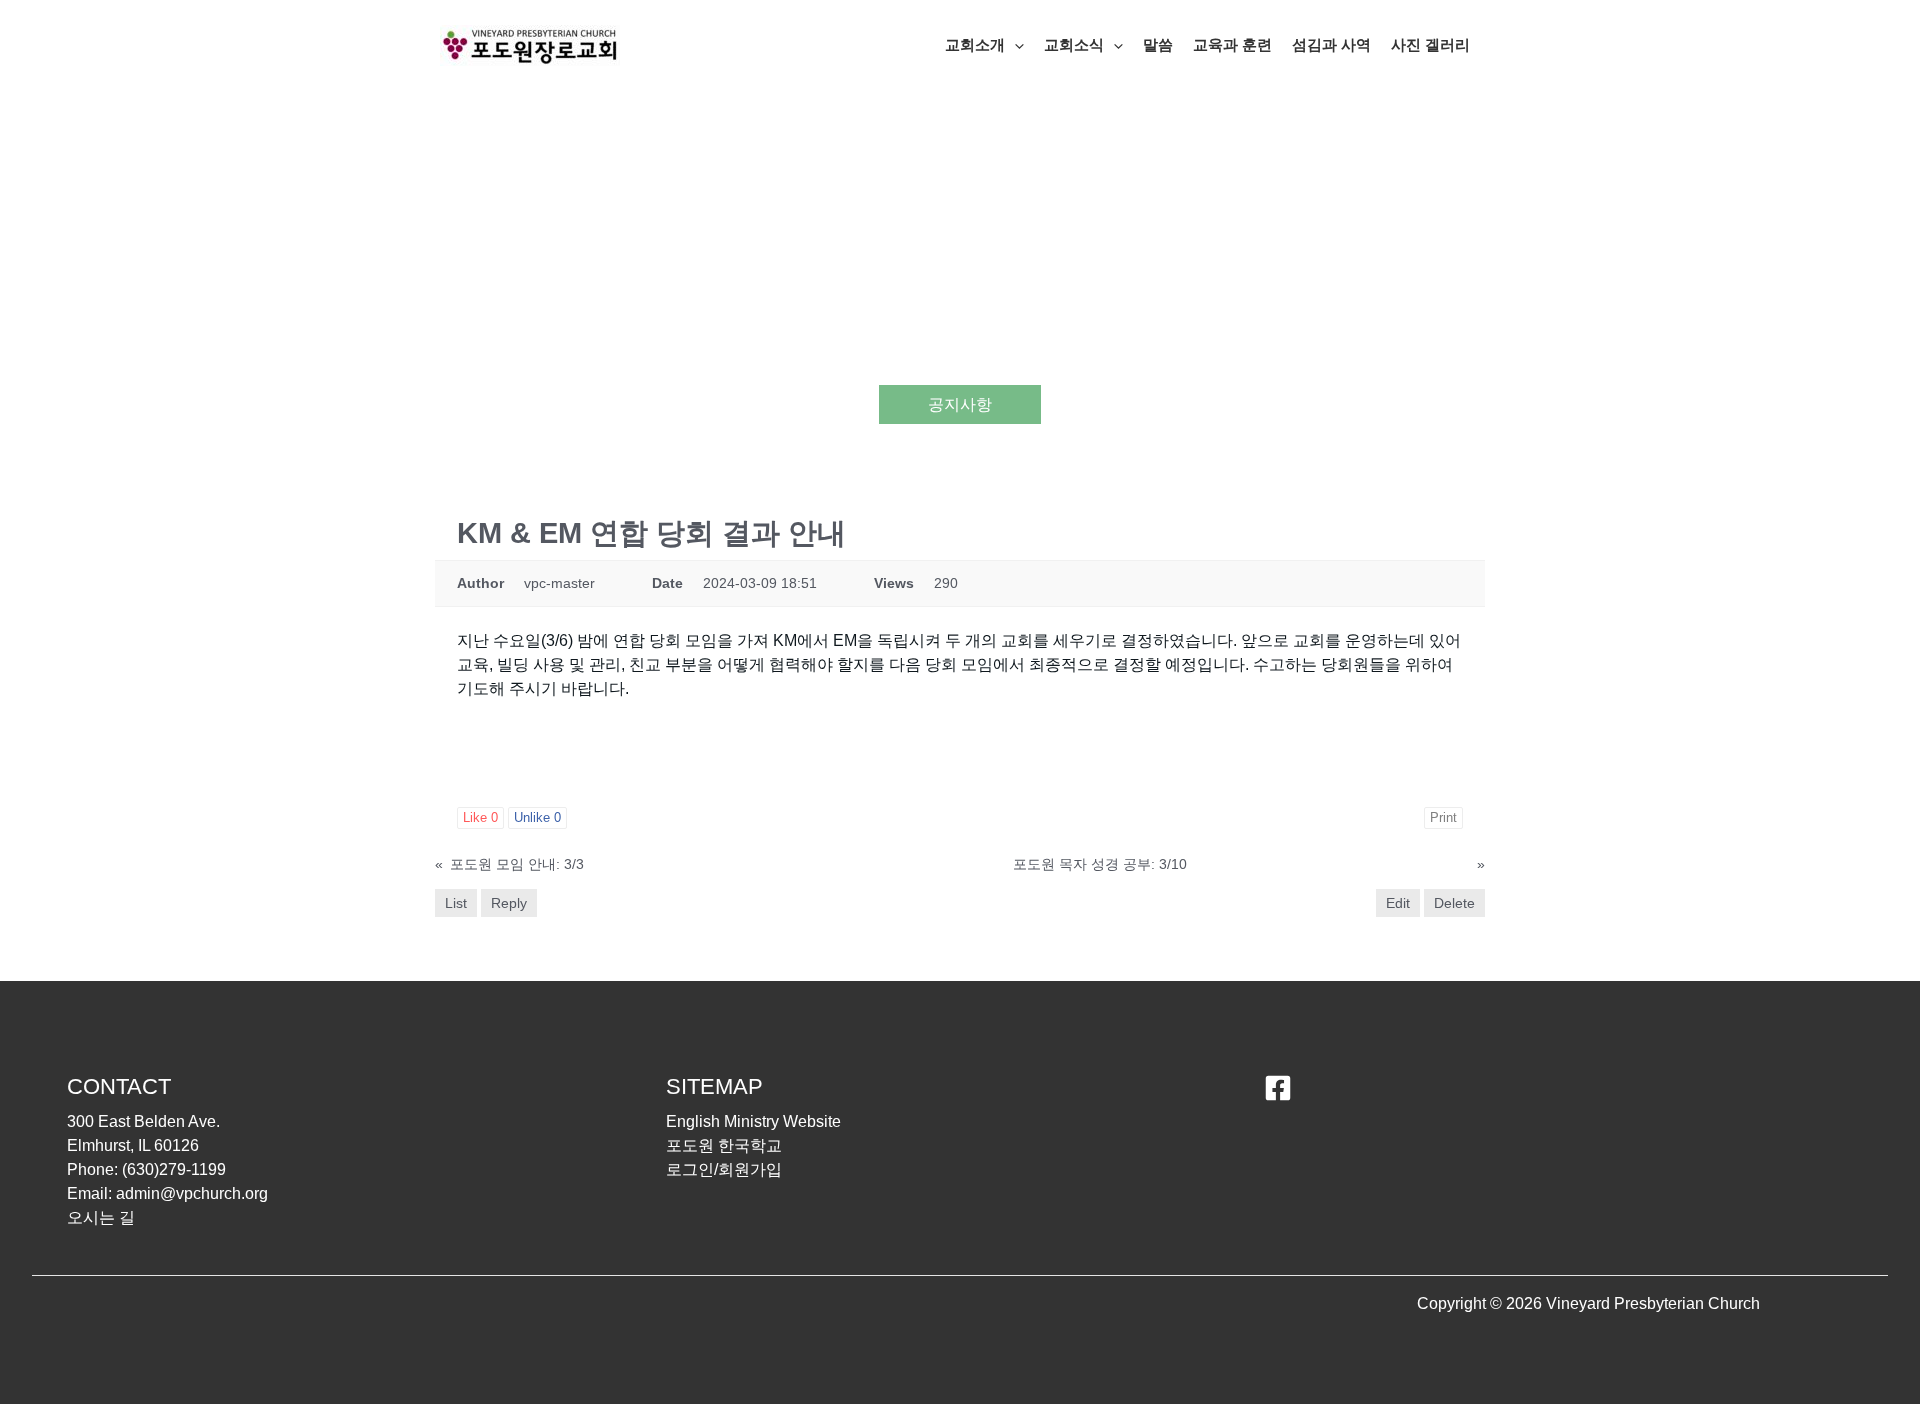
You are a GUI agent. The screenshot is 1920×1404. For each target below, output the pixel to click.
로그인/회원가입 (724, 1169)
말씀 (1158, 44)
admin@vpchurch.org (192, 1193)
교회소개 (975, 44)
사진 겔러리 (1430, 44)
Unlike (537, 817)
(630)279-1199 (174, 1169)
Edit (1398, 903)
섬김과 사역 (1331, 44)
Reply (509, 903)
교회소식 (1074, 44)
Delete (1454, 903)
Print (1443, 817)
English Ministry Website (753, 1121)
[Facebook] (1278, 1088)
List (456, 903)
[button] (1014, 45)
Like (480, 817)
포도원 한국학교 (724, 1145)
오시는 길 (101, 1217)
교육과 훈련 (1232, 44)
